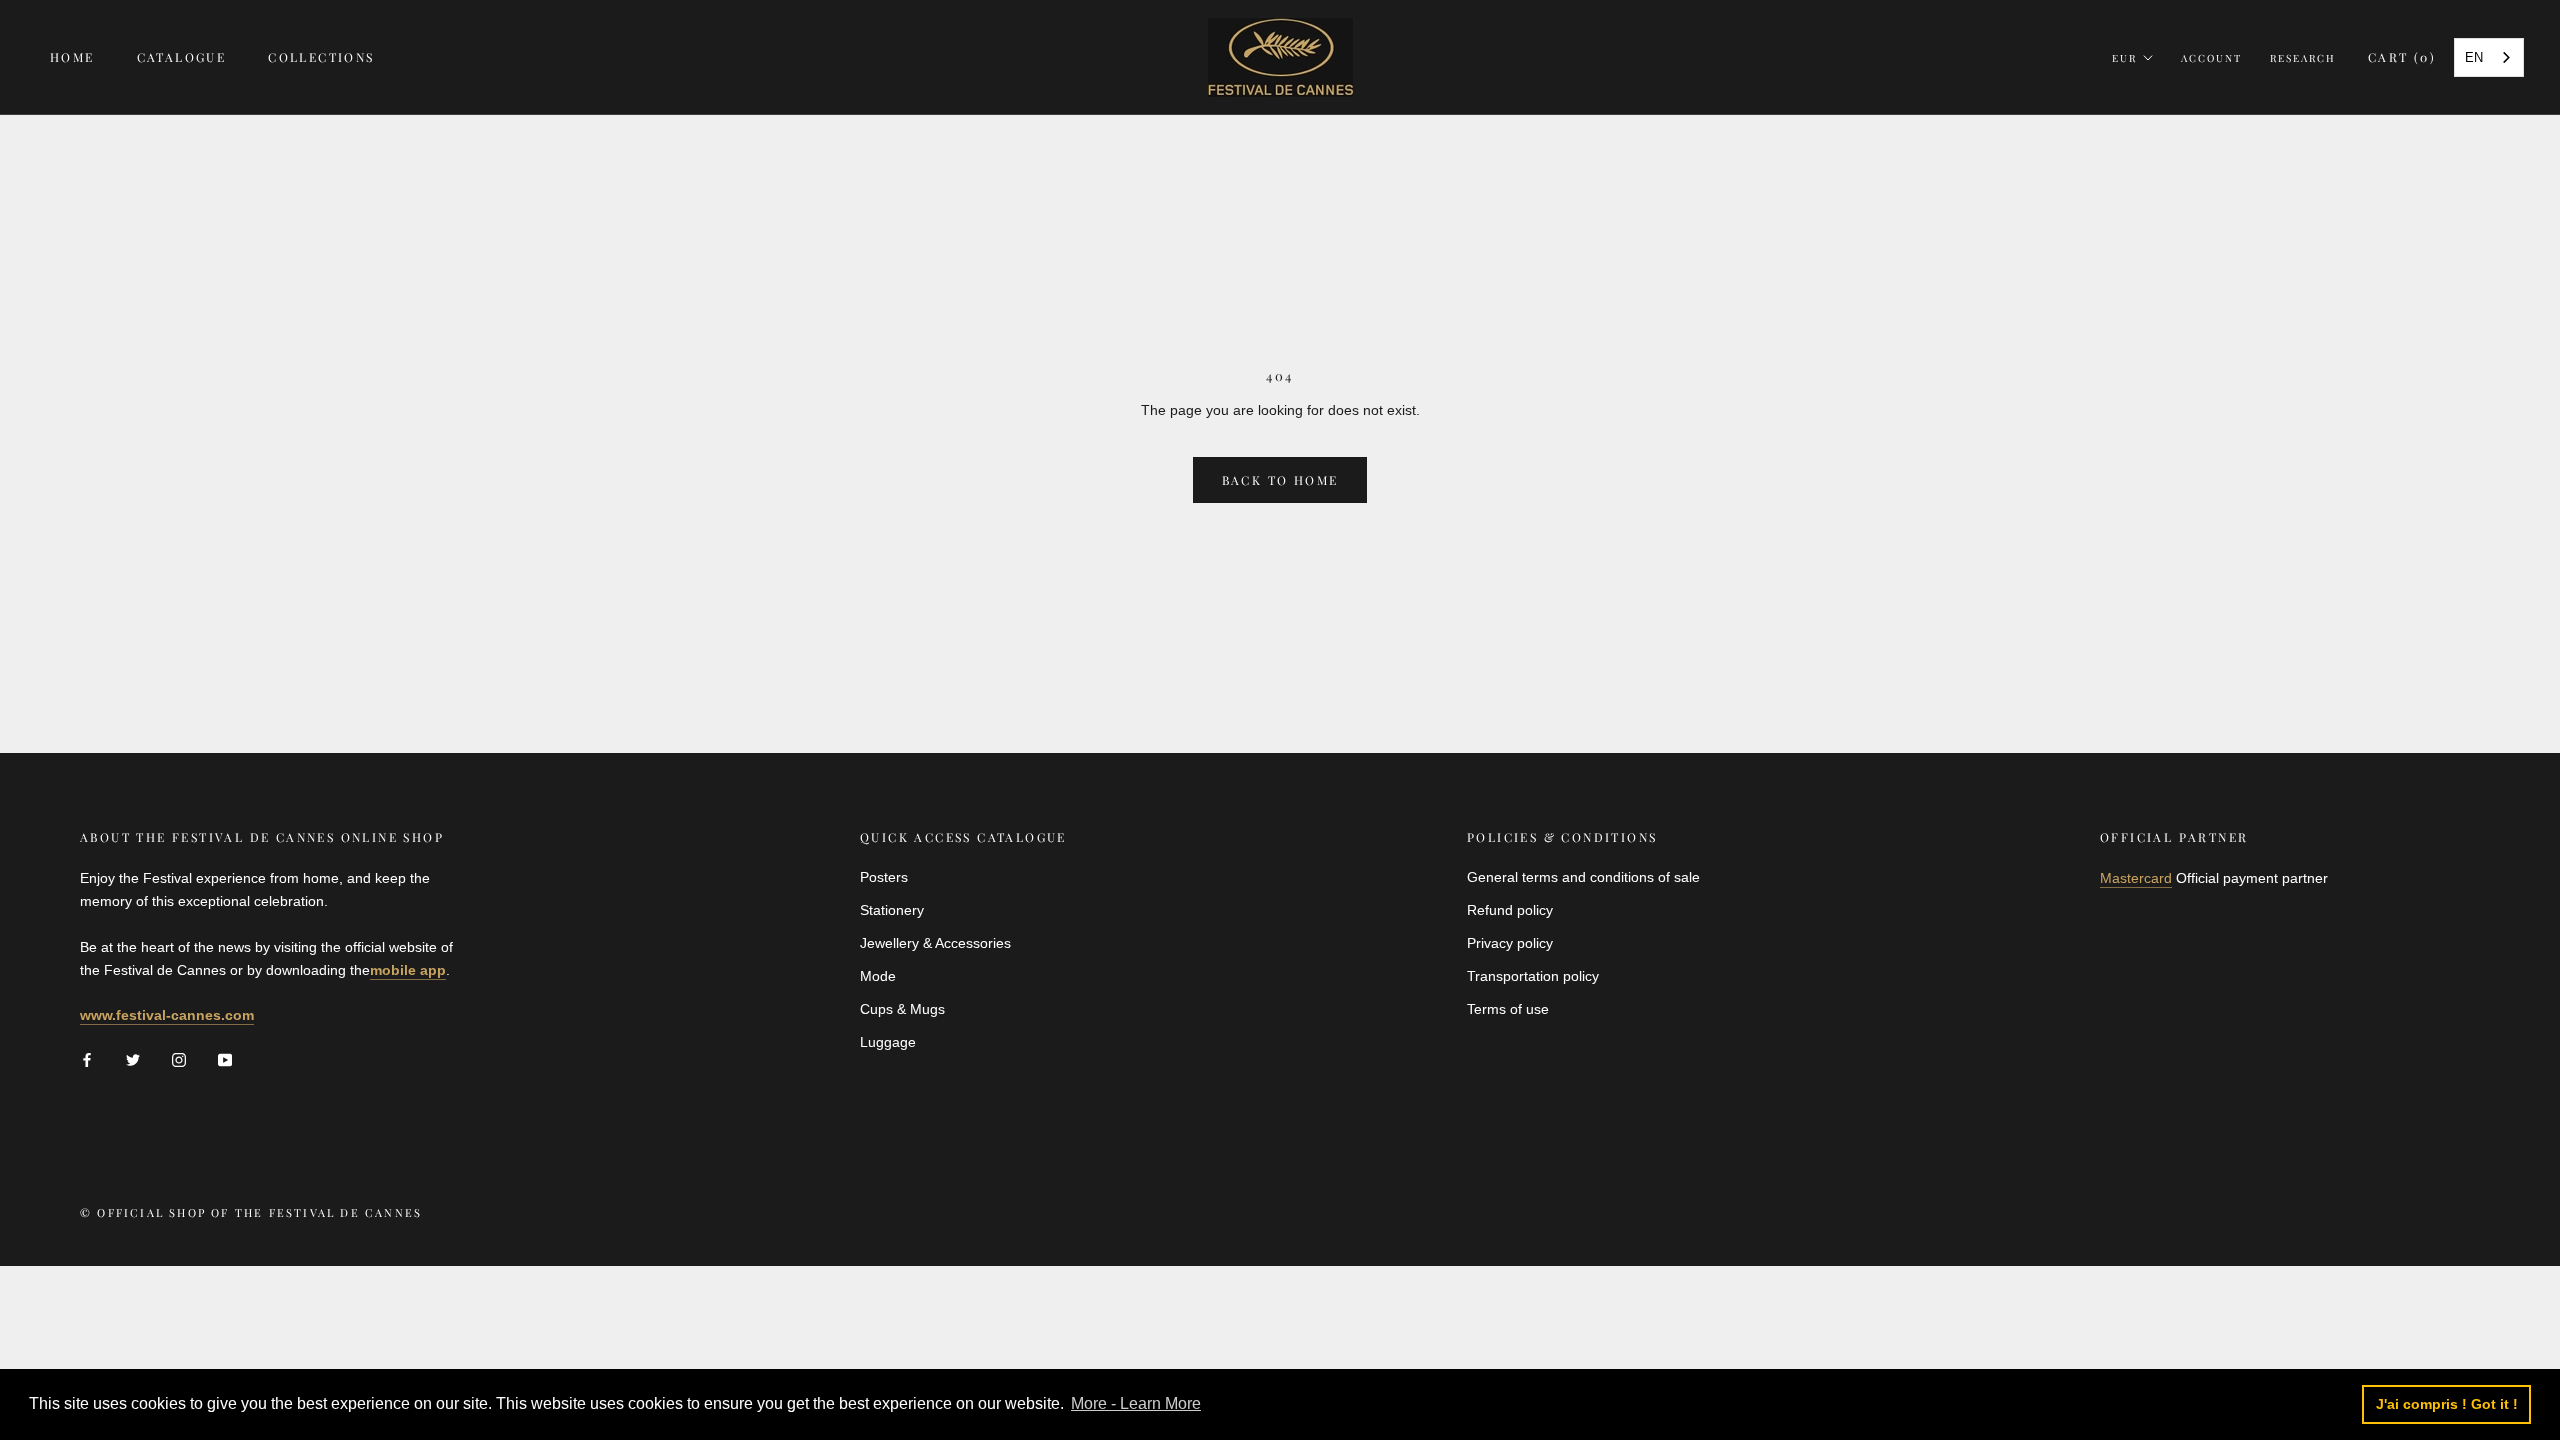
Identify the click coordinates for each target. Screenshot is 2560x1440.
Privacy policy (1510, 943)
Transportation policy (1533, 976)
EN (2474, 57)
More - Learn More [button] (1136, 1403)
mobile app (408, 970)
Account (2211, 58)
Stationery (892, 910)
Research (2303, 58)
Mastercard (2136, 878)
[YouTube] (225, 1059)
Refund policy (1510, 910)
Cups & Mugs (902, 1009)
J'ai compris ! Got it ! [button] (2447, 1404)
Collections (321, 57)
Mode (878, 976)
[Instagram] (179, 1059)
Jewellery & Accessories (935, 943)
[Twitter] (133, 1059)
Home (72, 57)
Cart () (2402, 57)
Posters (884, 877)
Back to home (1280, 480)
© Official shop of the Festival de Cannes (251, 1212)
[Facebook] (87, 1059)
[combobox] (2489, 57)
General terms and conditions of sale (1583, 877)
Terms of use (1508, 1009)
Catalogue (182, 57)
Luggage (888, 1042)
